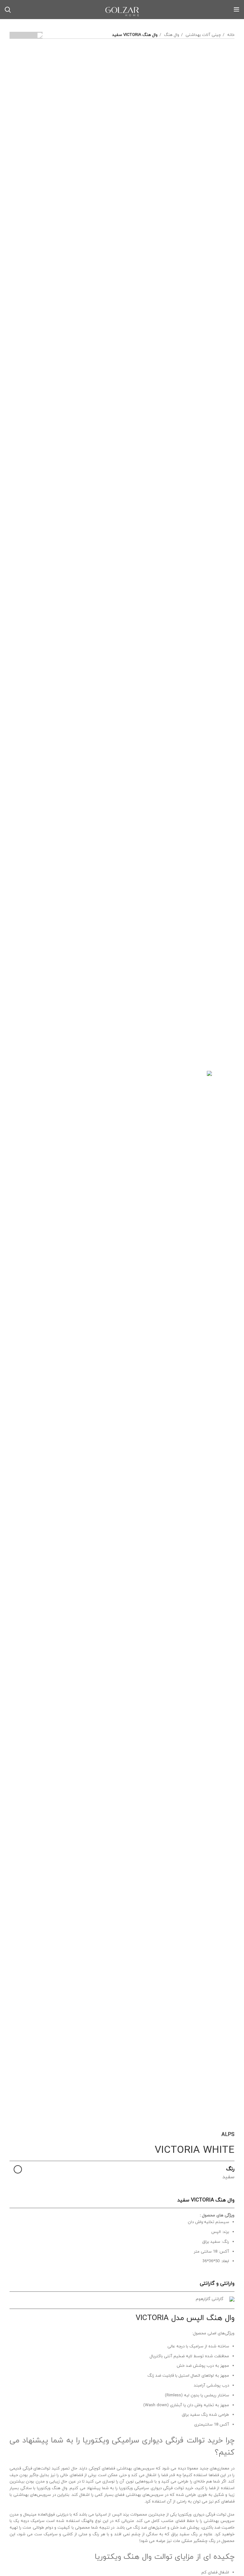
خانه (230, 35)
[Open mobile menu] (237, 10)
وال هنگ (171, 35)
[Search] (8, 10)
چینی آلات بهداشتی (203, 35)
